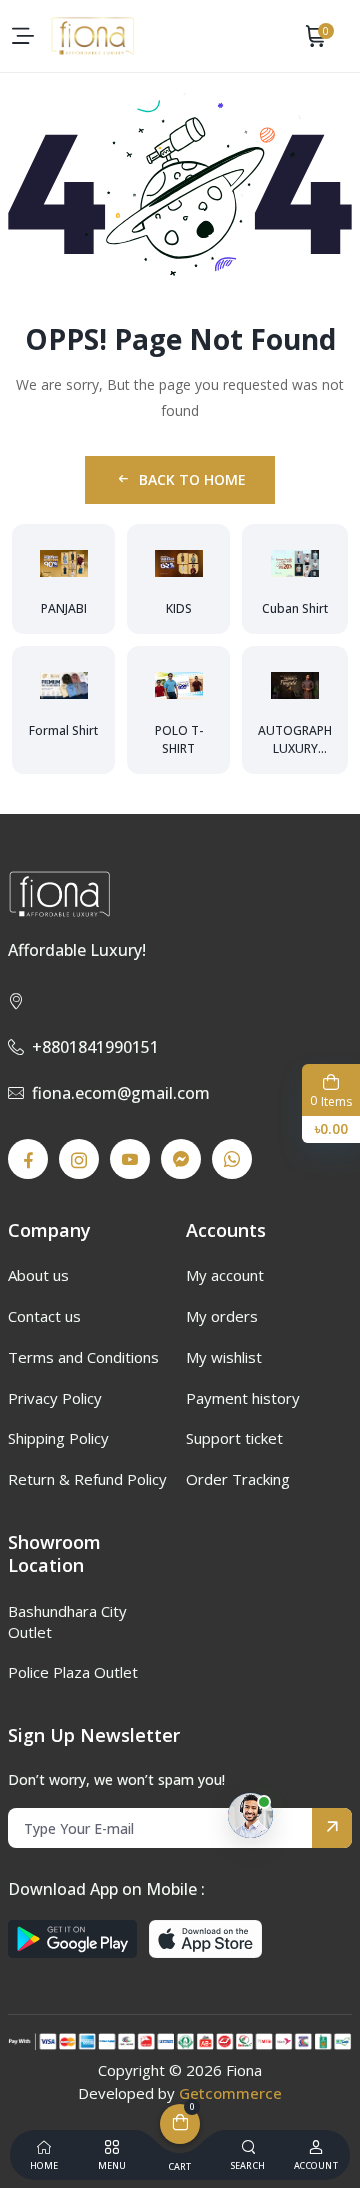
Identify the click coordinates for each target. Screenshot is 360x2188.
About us (38, 1275)
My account (225, 1275)
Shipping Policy (58, 1438)
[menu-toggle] (23, 36)
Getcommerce (230, 2093)
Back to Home (192, 479)
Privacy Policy (55, 1398)
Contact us (44, 1316)
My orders (222, 1316)
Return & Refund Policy (87, 1479)
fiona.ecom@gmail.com (121, 1093)
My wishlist (224, 1357)
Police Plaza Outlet (73, 1672)
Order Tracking (238, 1479)
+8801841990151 (95, 1047)
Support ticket (234, 1438)
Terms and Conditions (83, 1357)
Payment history (243, 1398)
